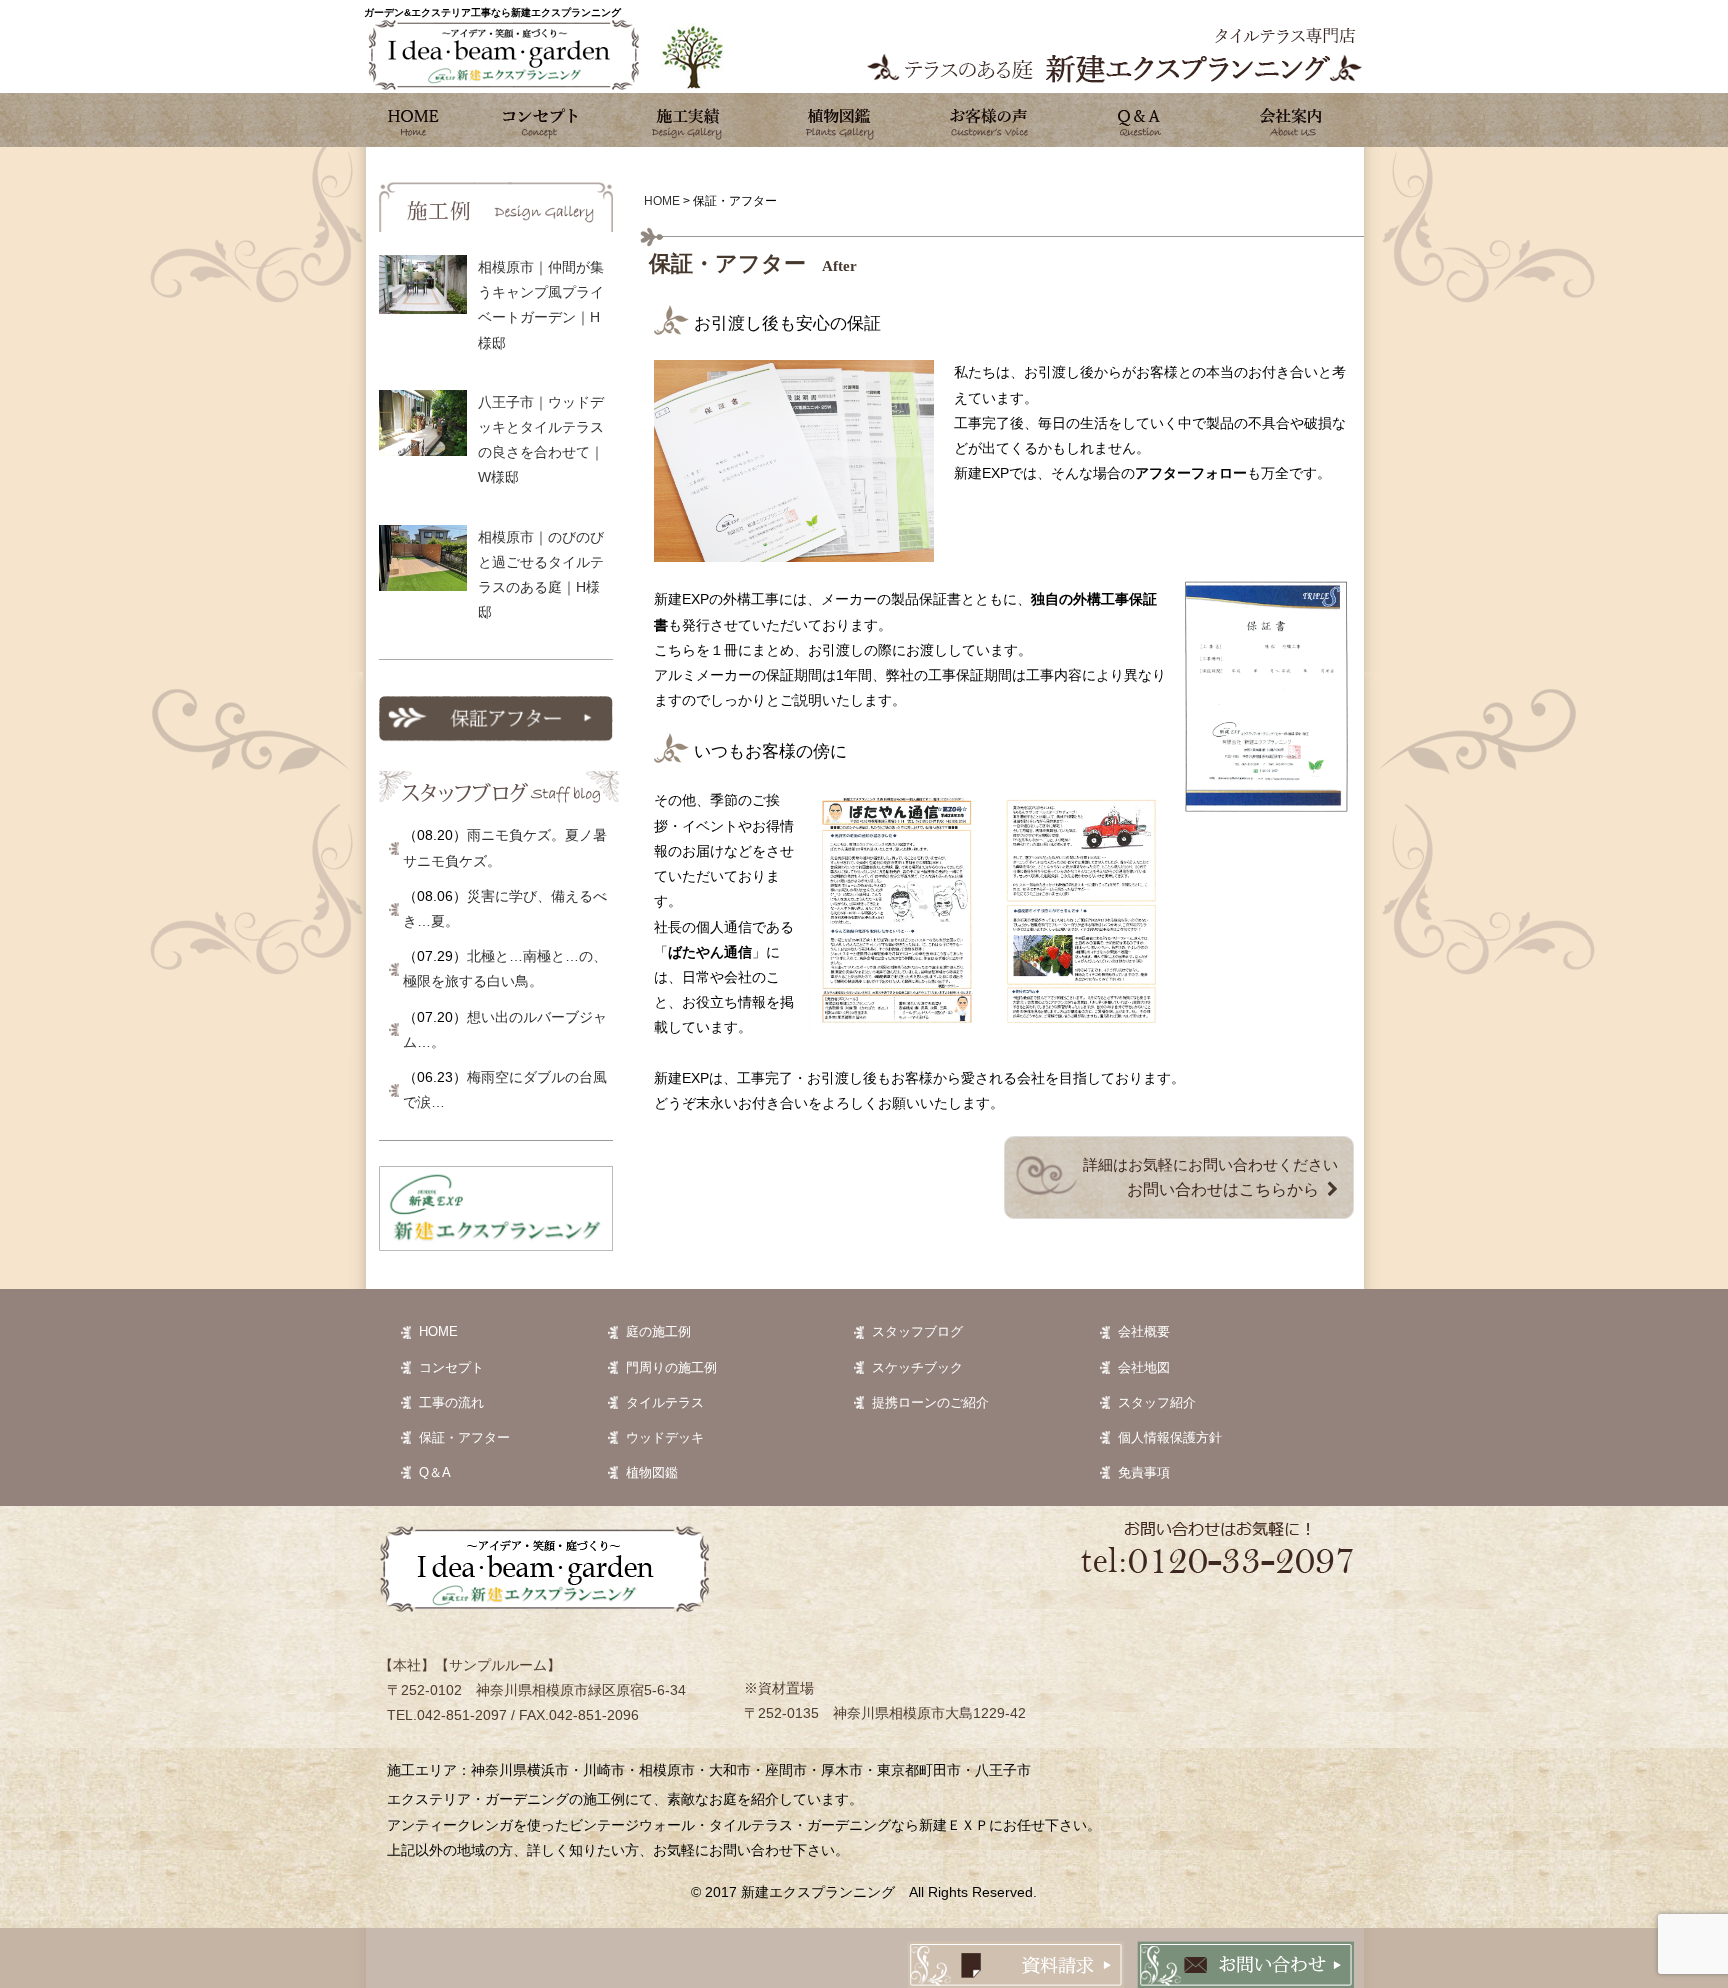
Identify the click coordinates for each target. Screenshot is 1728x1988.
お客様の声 (989, 120)
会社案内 (1289, 120)
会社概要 (1144, 1331)
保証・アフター (464, 1437)
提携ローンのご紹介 (930, 1402)
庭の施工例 (658, 1331)
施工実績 (689, 120)
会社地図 (1144, 1367)
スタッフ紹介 (1157, 1402)
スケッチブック (917, 1367)
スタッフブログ (917, 1331)
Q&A (1139, 120)
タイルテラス (665, 1402)
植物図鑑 (839, 120)
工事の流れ (451, 1402)
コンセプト (539, 120)
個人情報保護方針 (1170, 1437)
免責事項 (1144, 1472)
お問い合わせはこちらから (1223, 1189)
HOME (438, 1331)
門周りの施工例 (671, 1367)
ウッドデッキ (665, 1437)
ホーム (414, 120)
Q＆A (435, 1472)
